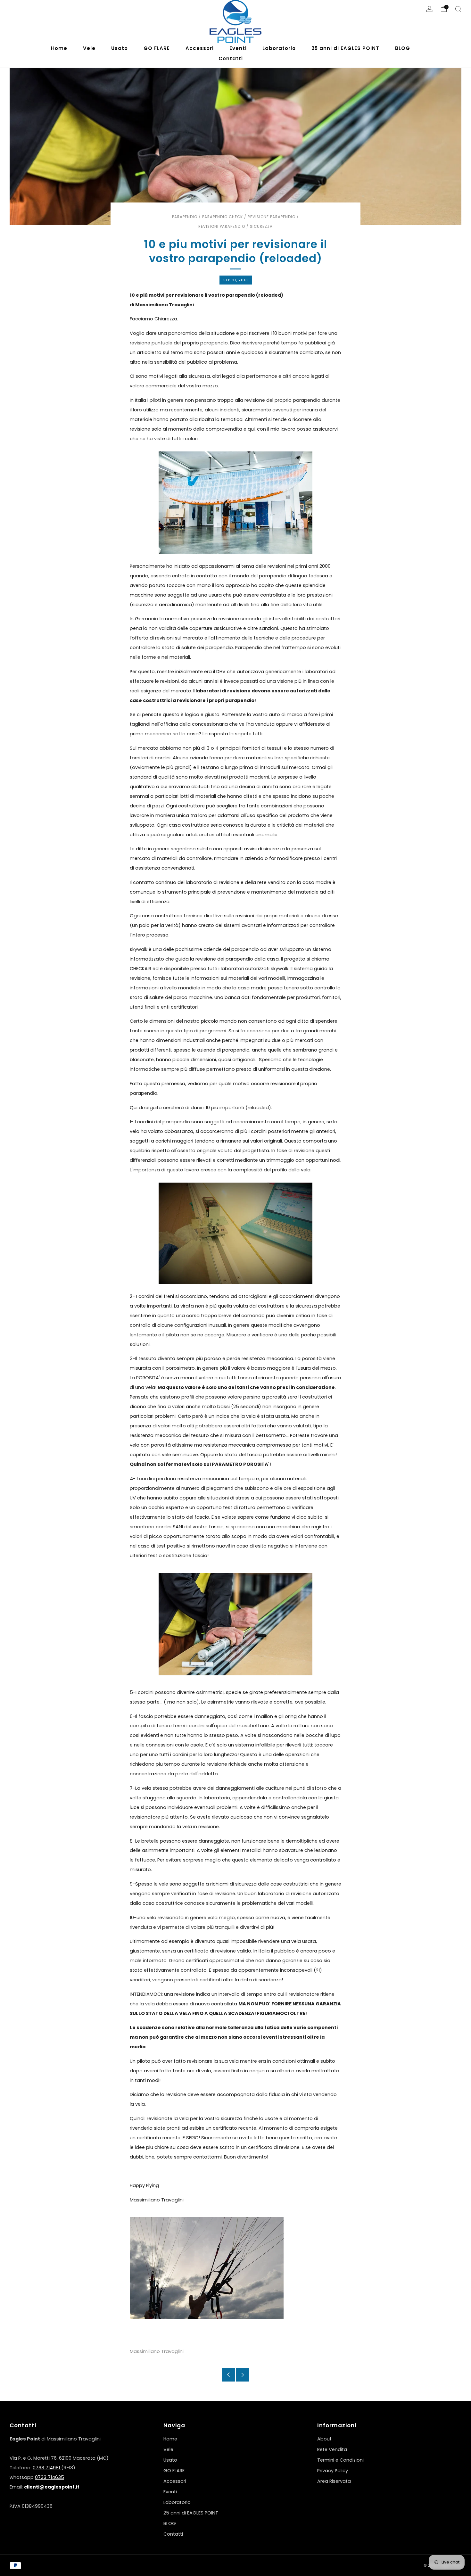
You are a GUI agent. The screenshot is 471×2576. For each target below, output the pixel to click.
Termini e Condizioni (340, 2460)
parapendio (185, 217)
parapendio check (223, 217)
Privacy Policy (333, 2471)
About (324, 2439)
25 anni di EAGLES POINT (191, 2513)
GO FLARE (174, 2471)
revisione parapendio (272, 217)
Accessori (175, 2481)
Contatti (173, 2534)
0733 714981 (47, 2468)
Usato (170, 2460)
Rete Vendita (332, 2449)
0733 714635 (50, 2477)
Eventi (170, 2492)
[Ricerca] (458, 9)
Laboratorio (177, 2502)
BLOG (170, 2523)
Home (170, 2439)
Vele (168, 2449)
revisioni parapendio (222, 227)
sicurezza (261, 227)
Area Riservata (334, 2481)
